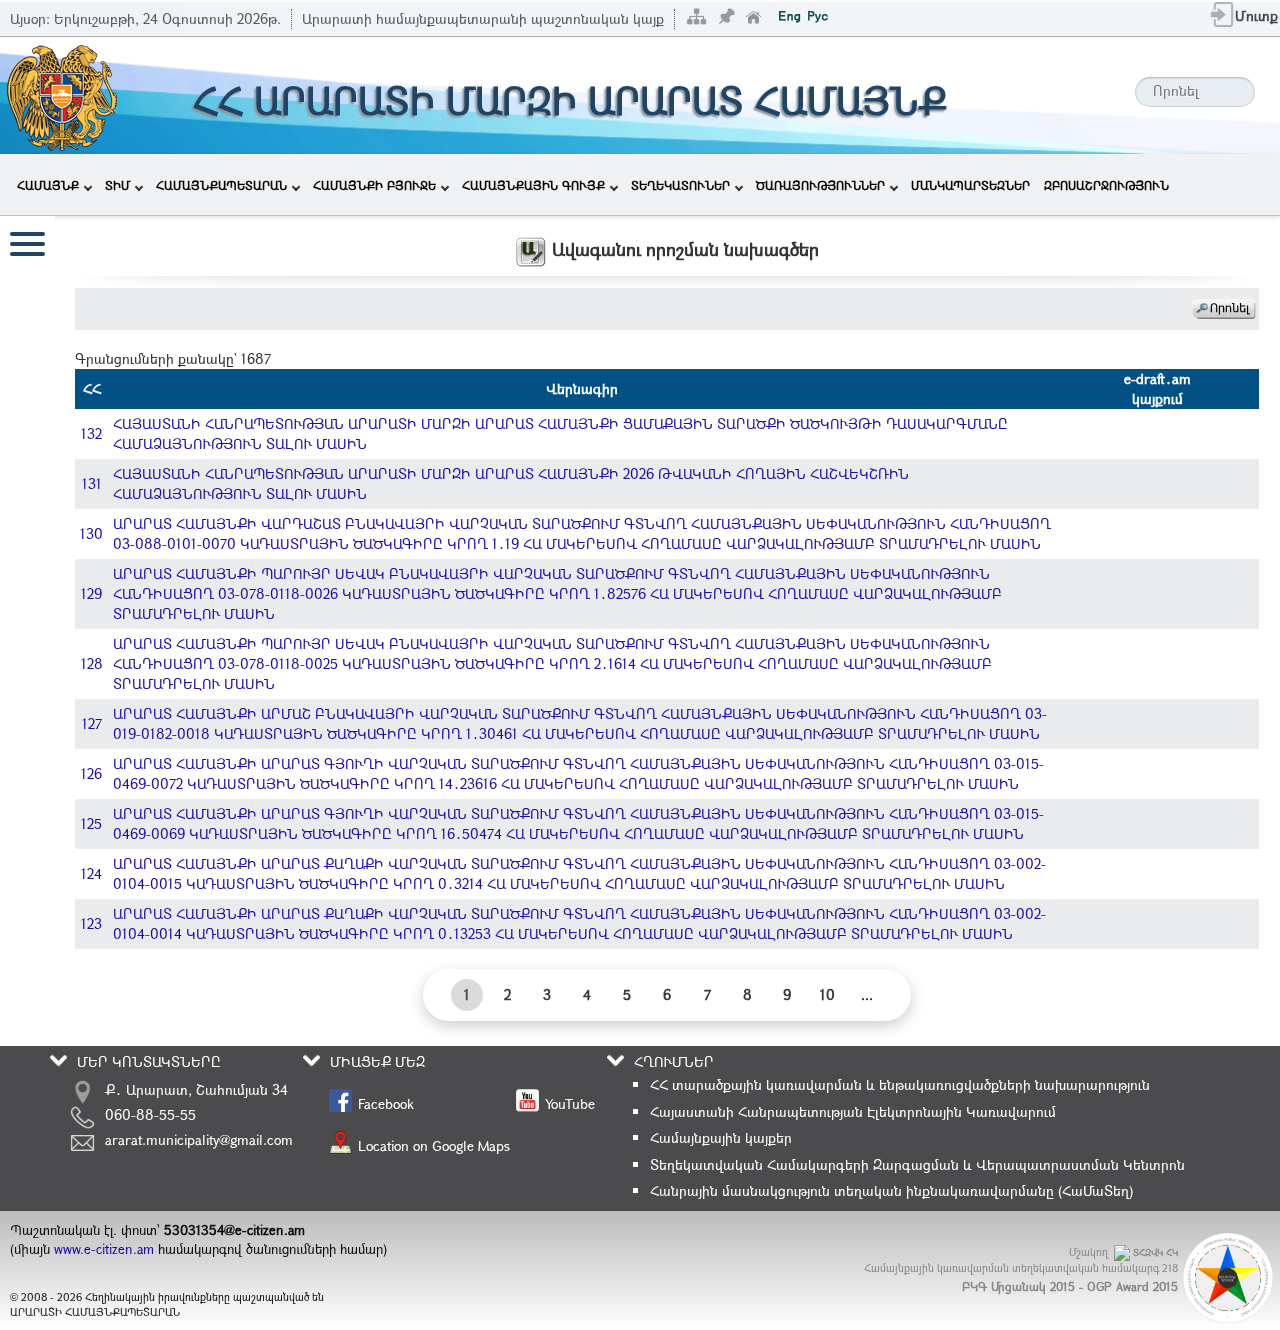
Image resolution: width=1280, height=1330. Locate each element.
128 (92, 663)
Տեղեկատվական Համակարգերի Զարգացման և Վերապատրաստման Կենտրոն (917, 1164)
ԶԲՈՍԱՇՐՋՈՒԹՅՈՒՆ (1106, 185)
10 (827, 994)
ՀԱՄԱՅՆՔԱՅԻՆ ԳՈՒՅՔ (533, 185)
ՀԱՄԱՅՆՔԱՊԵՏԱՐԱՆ (221, 185)
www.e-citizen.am (104, 1249)
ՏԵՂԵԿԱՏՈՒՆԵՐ (680, 185)
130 (91, 533)
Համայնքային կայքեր (721, 1137)
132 (91, 433)
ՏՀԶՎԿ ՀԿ (1155, 1252)
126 (91, 773)
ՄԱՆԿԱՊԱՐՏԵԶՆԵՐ (970, 185)
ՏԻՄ (117, 185)
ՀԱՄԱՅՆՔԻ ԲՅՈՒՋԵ (374, 185)
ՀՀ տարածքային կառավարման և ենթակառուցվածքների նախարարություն (900, 1084)
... (867, 994)
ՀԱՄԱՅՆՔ (48, 185)
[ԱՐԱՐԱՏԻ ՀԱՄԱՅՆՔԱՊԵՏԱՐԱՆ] (60, 93)
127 (92, 723)
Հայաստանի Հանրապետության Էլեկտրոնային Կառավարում (853, 1111)
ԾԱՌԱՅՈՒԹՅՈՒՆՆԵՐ (820, 185)
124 (91, 873)
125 (91, 823)
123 (91, 923)
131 (92, 483)
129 (91, 593)
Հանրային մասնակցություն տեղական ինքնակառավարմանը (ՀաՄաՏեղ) (891, 1190)
